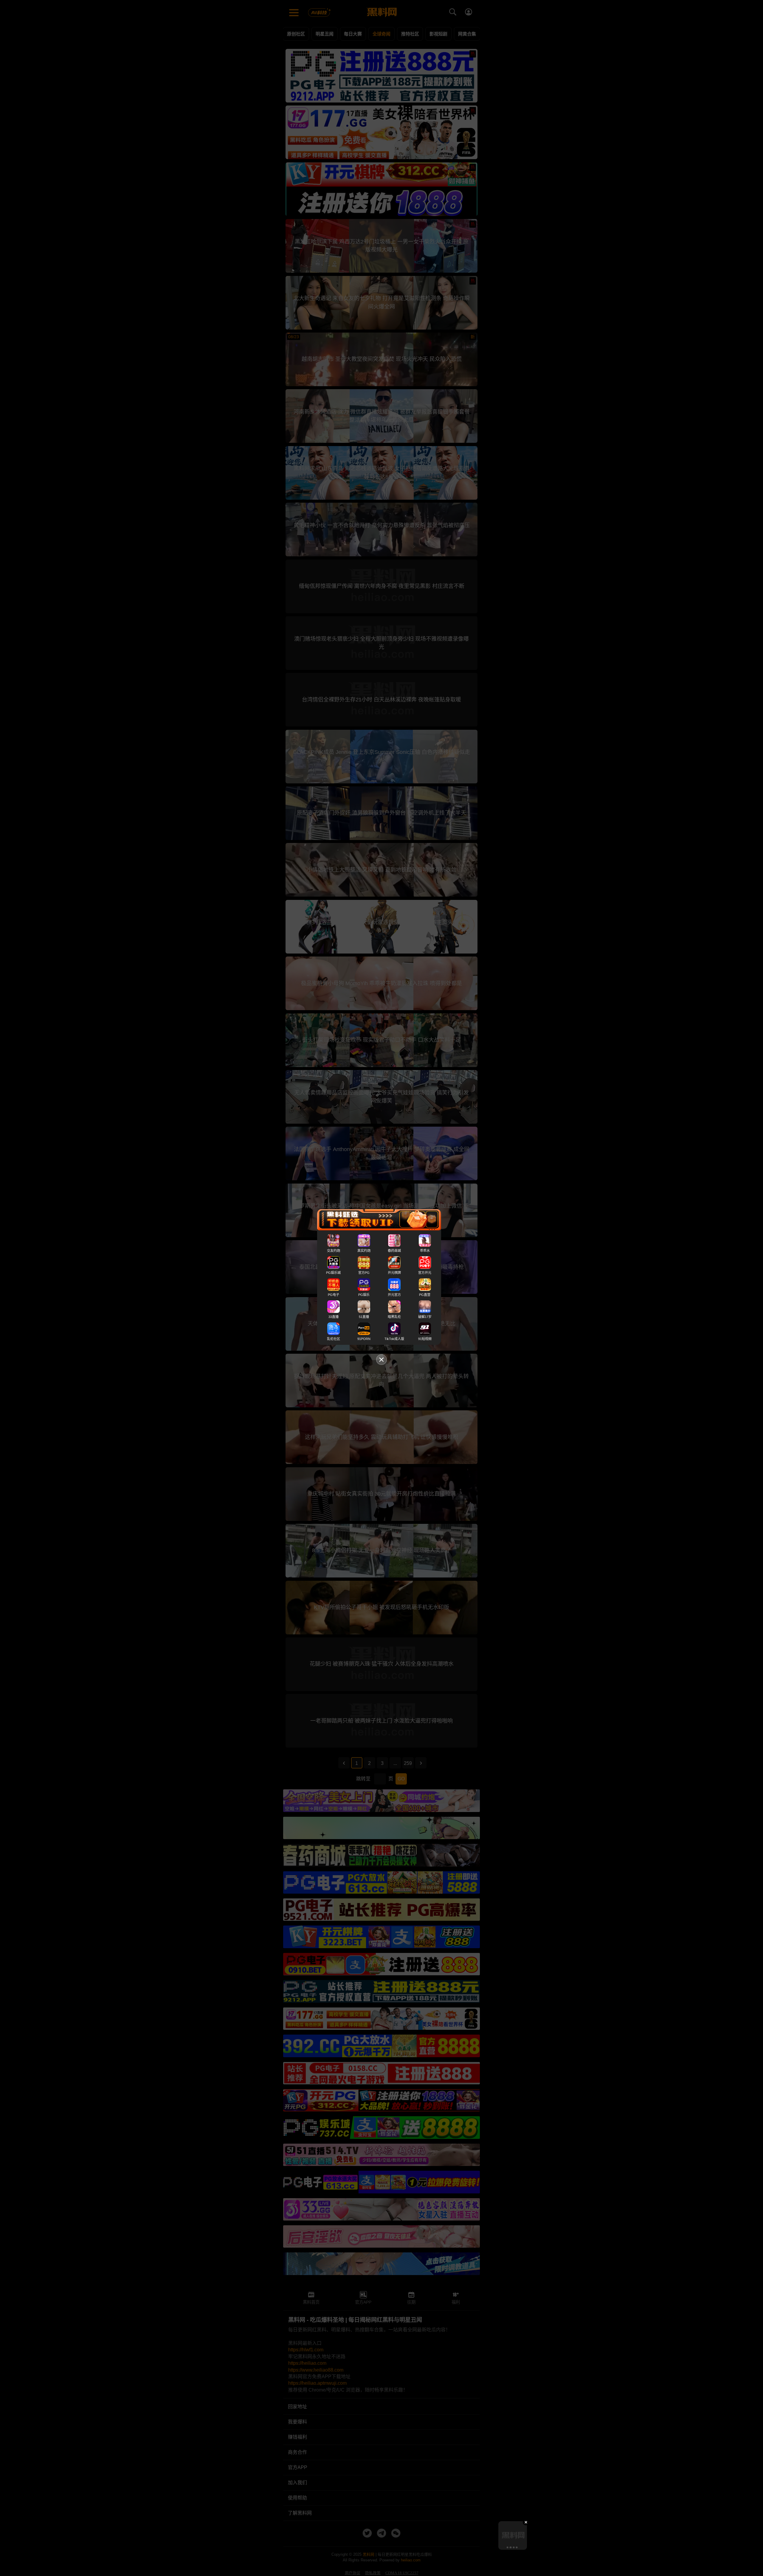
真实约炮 (364, 1251)
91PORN (364, 1339)
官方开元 (425, 1273)
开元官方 (394, 1295)
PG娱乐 (364, 1295)
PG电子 (334, 1295)
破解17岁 (425, 1317)
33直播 (334, 1317)
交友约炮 (334, 1251)
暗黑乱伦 (394, 1317)
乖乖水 (425, 1251)
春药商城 (394, 1251)
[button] (507, 2547)
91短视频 (425, 1339)
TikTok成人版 (394, 1339)
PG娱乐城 (333, 1273)
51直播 (364, 1317)
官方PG (364, 1273)
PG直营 (425, 1295)
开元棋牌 (394, 1273)
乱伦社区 (334, 1339)
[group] (513, 2535)
